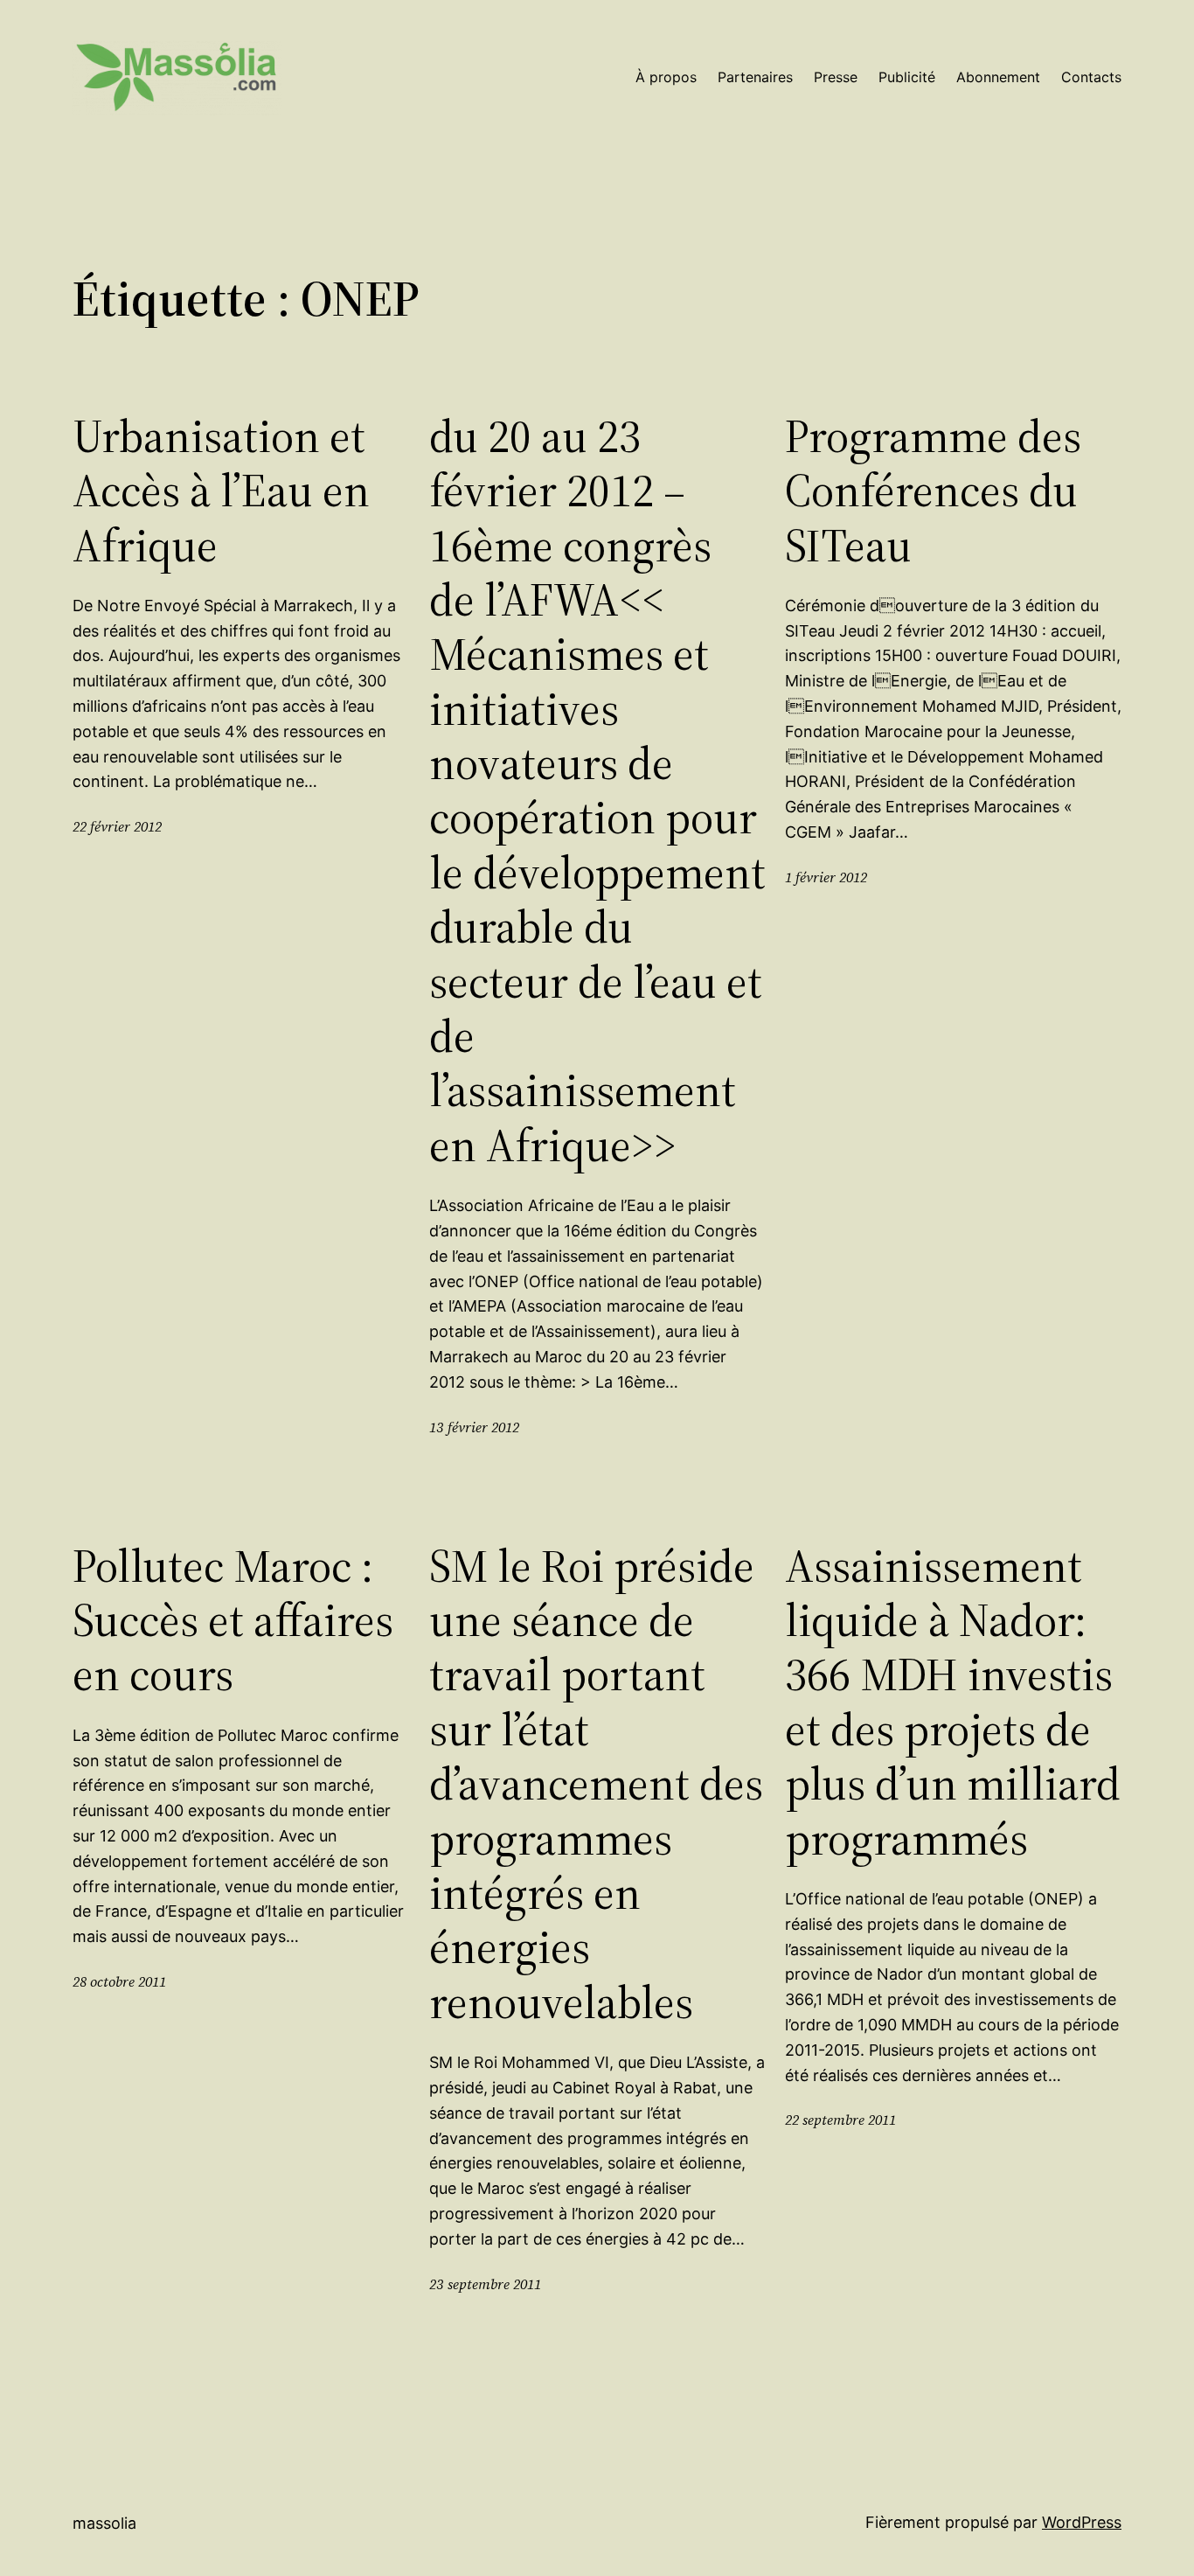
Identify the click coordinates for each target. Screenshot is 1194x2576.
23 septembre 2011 (485, 2284)
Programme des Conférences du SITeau (933, 491)
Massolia (104, 2523)
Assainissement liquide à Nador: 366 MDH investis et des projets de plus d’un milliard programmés (953, 1702)
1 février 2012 (826, 877)
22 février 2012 (117, 826)
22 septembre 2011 (840, 2120)
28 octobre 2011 (119, 1981)
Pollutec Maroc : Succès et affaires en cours (233, 1621)
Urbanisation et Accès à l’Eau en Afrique (221, 491)
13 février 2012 (474, 1427)
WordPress (1082, 2522)
